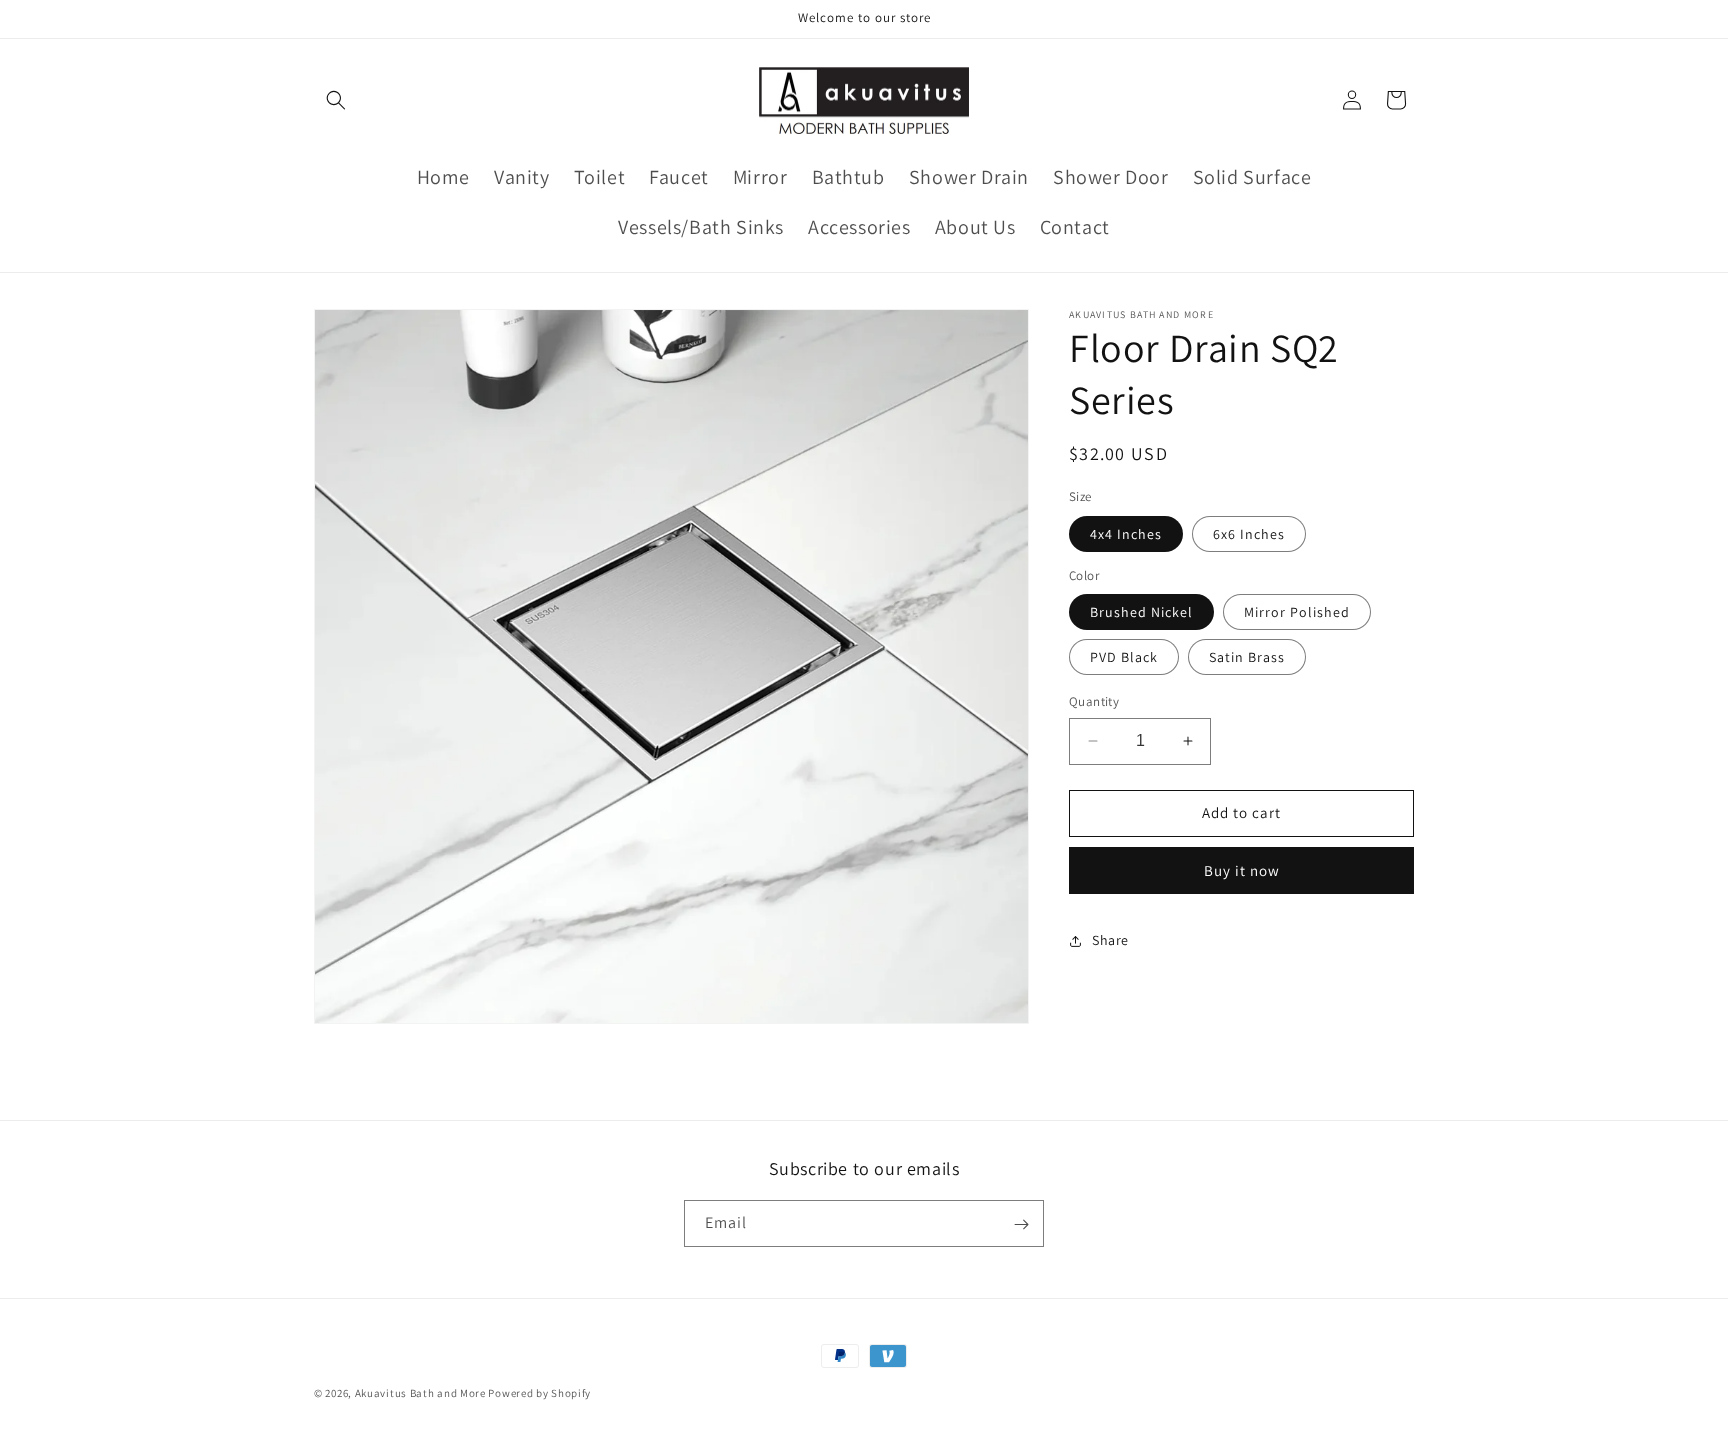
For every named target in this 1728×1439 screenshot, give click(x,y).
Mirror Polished (1297, 612)
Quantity (1094, 701)
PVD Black (1124, 657)
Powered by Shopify (539, 1393)
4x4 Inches (1126, 534)
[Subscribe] (1021, 1224)
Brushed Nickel (1141, 612)
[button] (336, 100)
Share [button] (1110, 940)
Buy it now (1242, 870)
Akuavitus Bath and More (420, 1393)
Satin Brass (1247, 657)
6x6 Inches (1249, 534)
